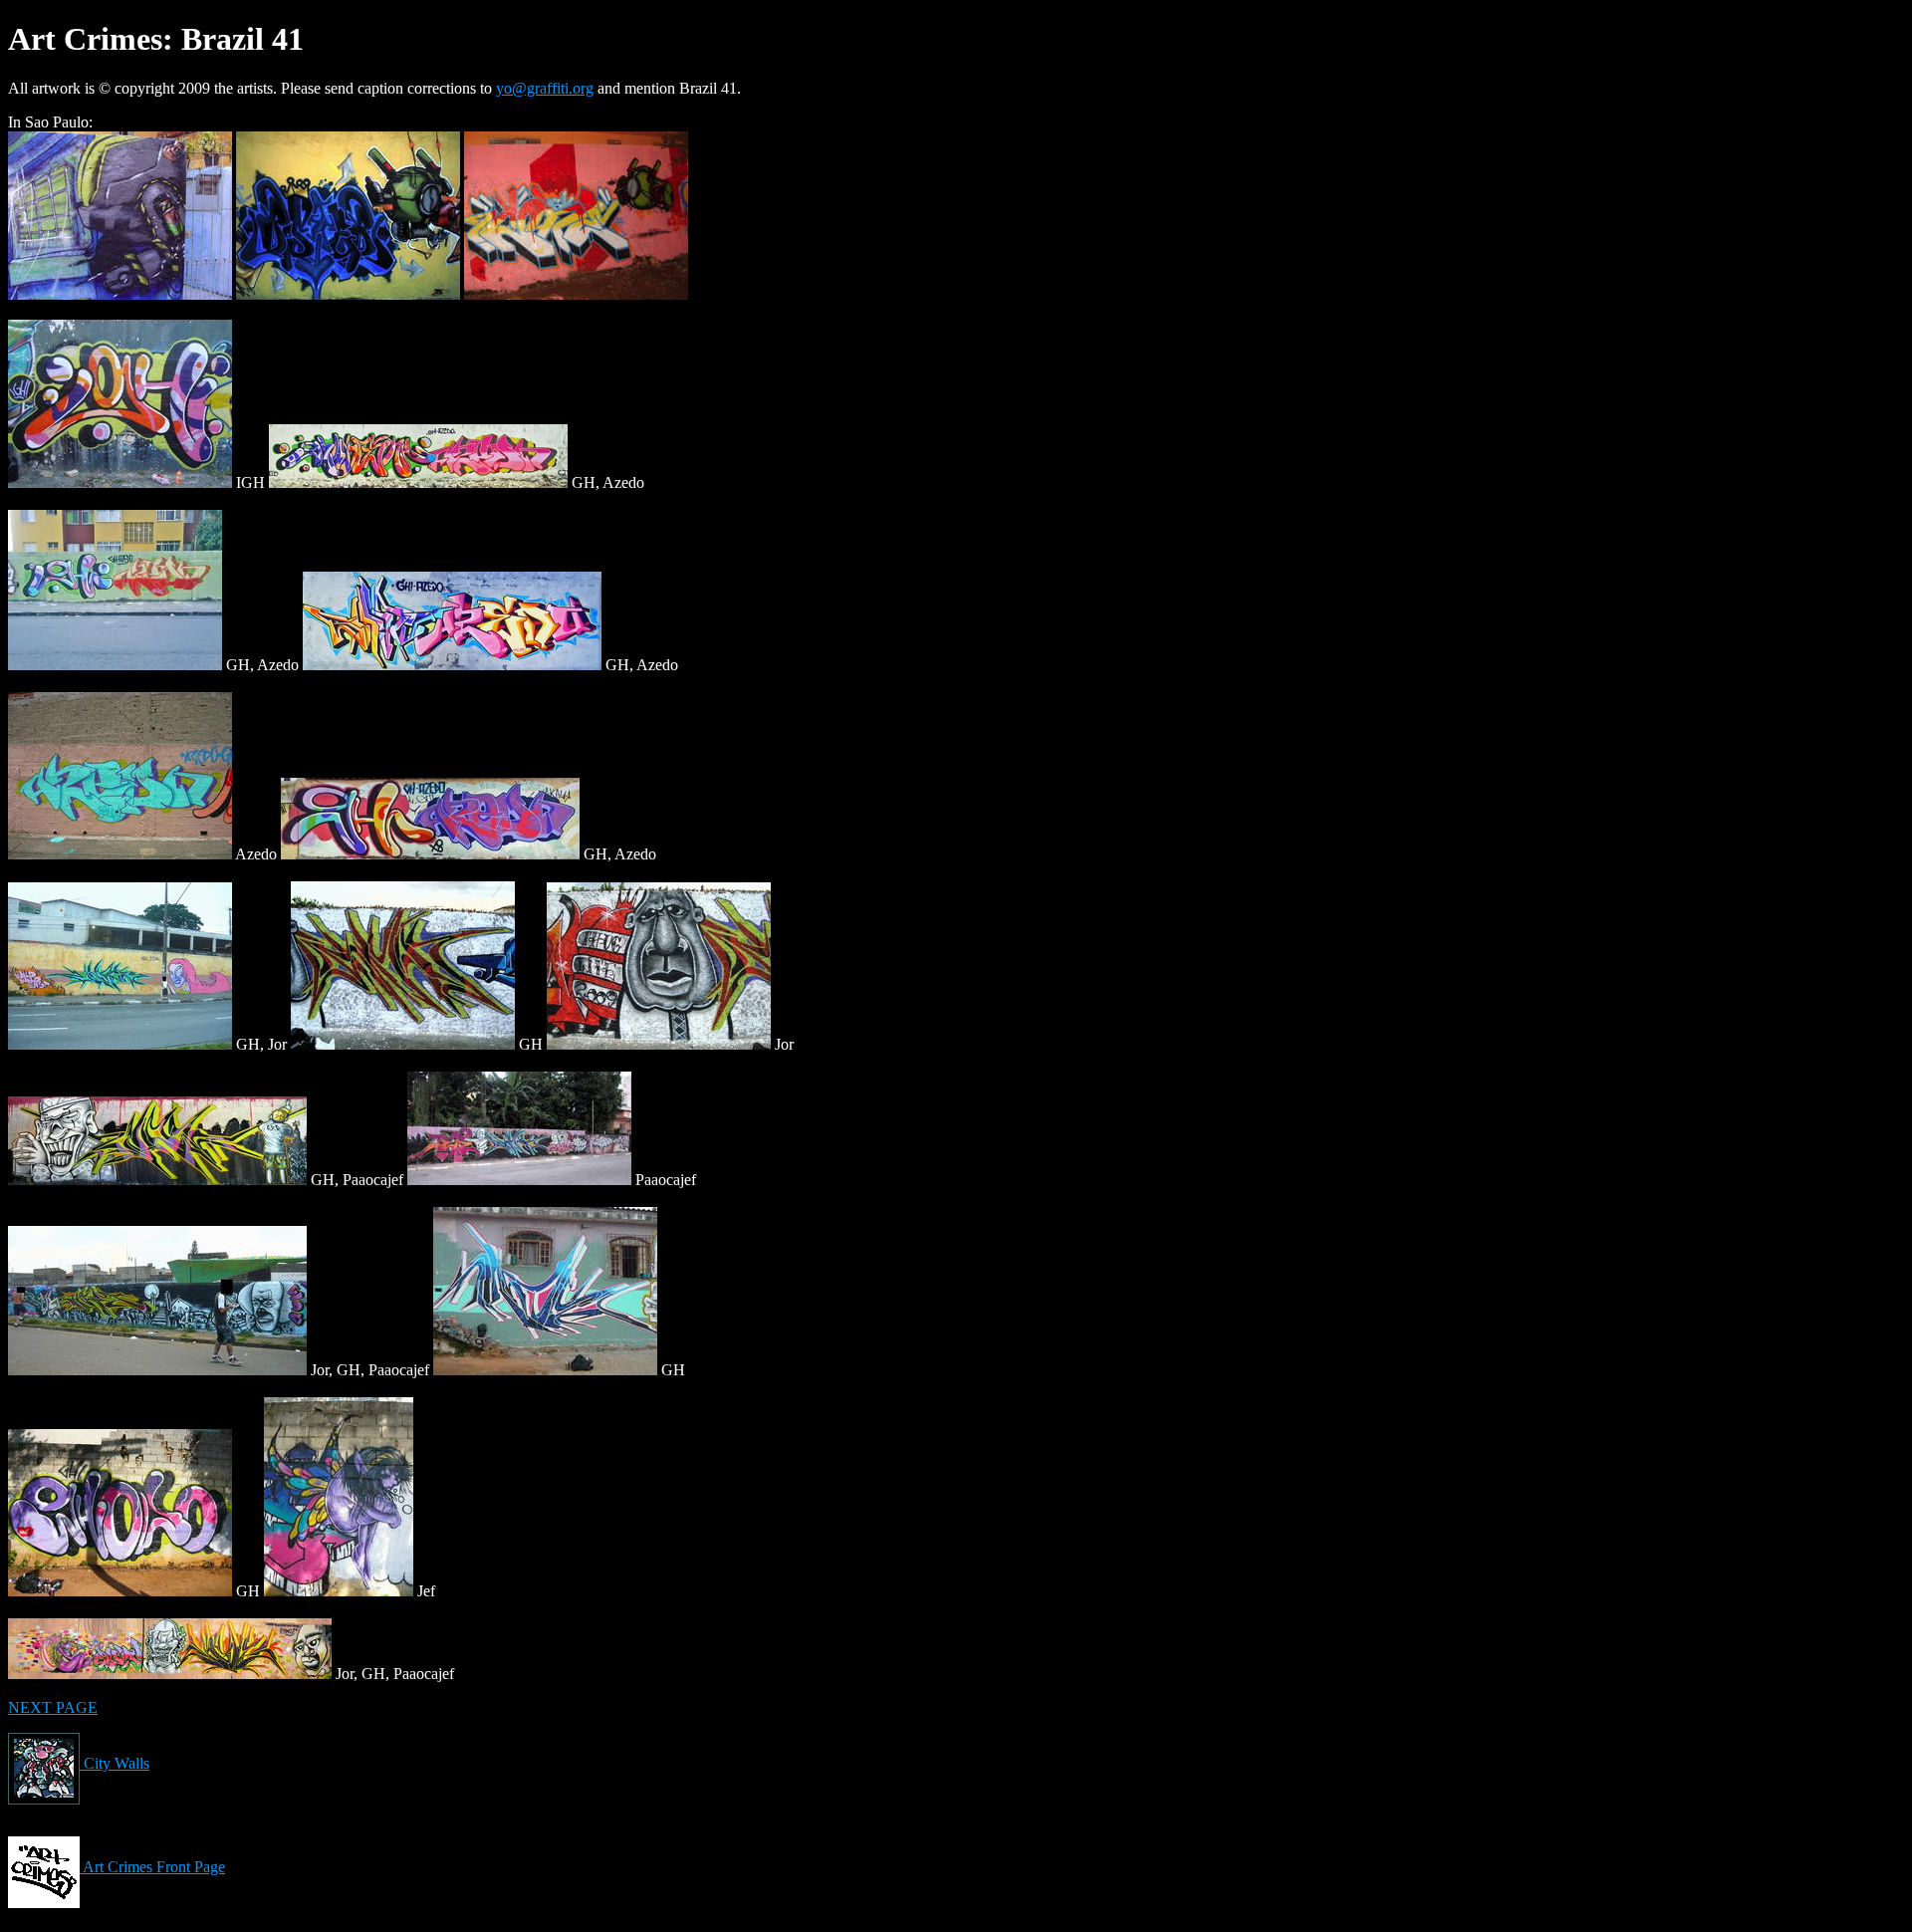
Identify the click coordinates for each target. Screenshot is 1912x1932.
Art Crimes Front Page (152, 1867)
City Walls (115, 1763)
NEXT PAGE (53, 1707)
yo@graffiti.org (545, 88)
